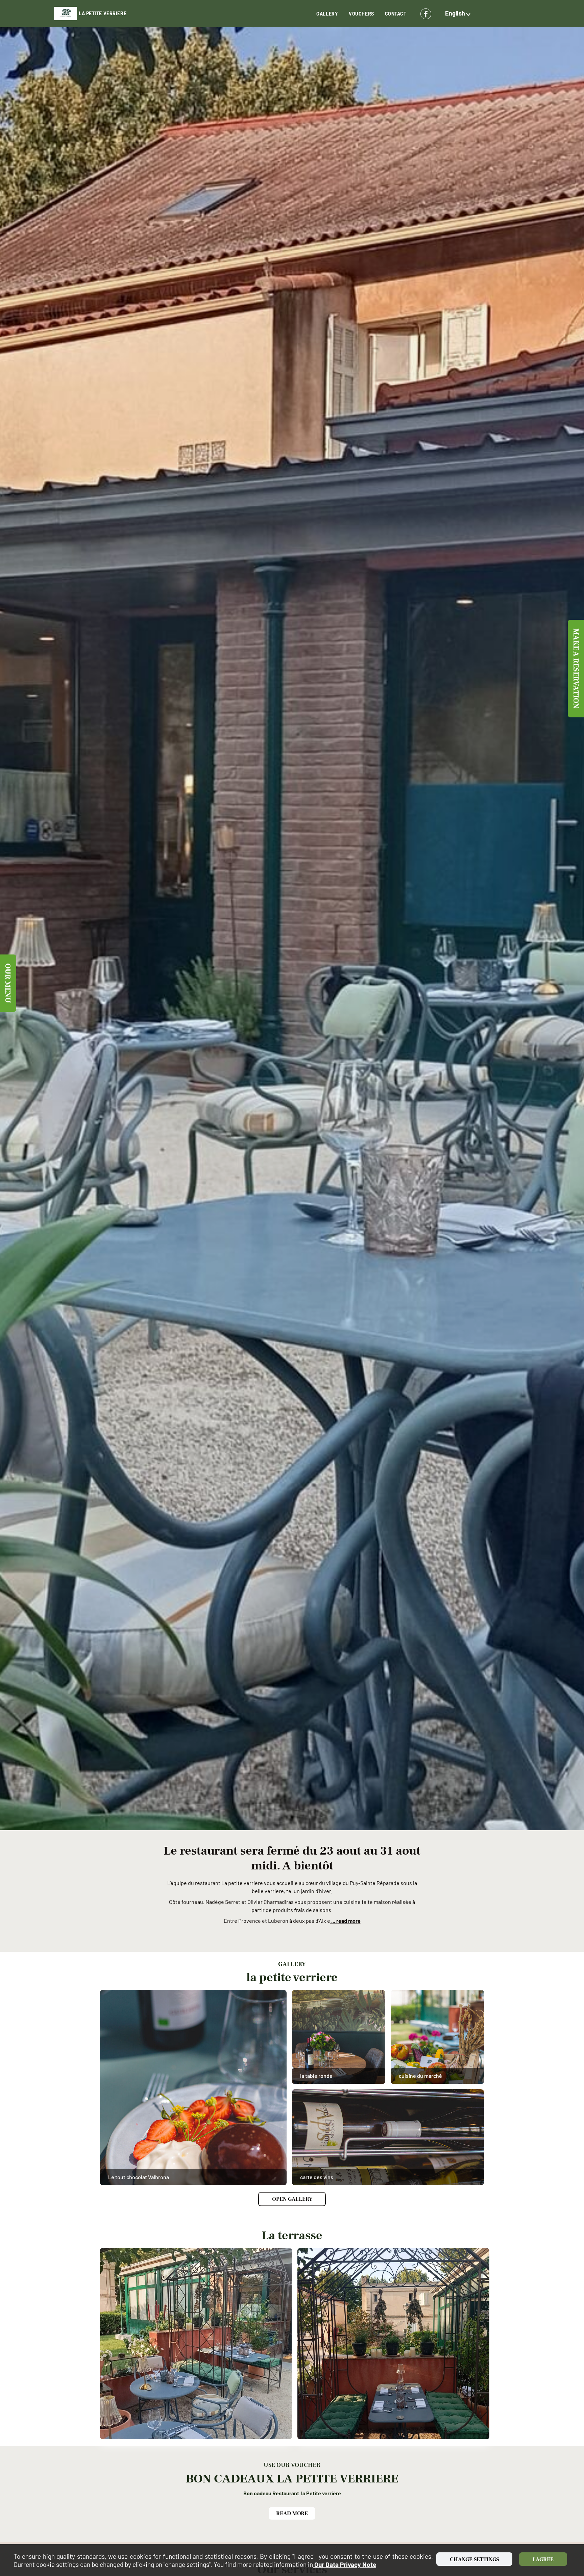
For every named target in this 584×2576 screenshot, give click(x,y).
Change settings (474, 2559)
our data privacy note (345, 2564)
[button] (459, 14)
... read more (345, 1921)
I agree (543, 2559)
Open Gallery (292, 2199)
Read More (292, 2514)
